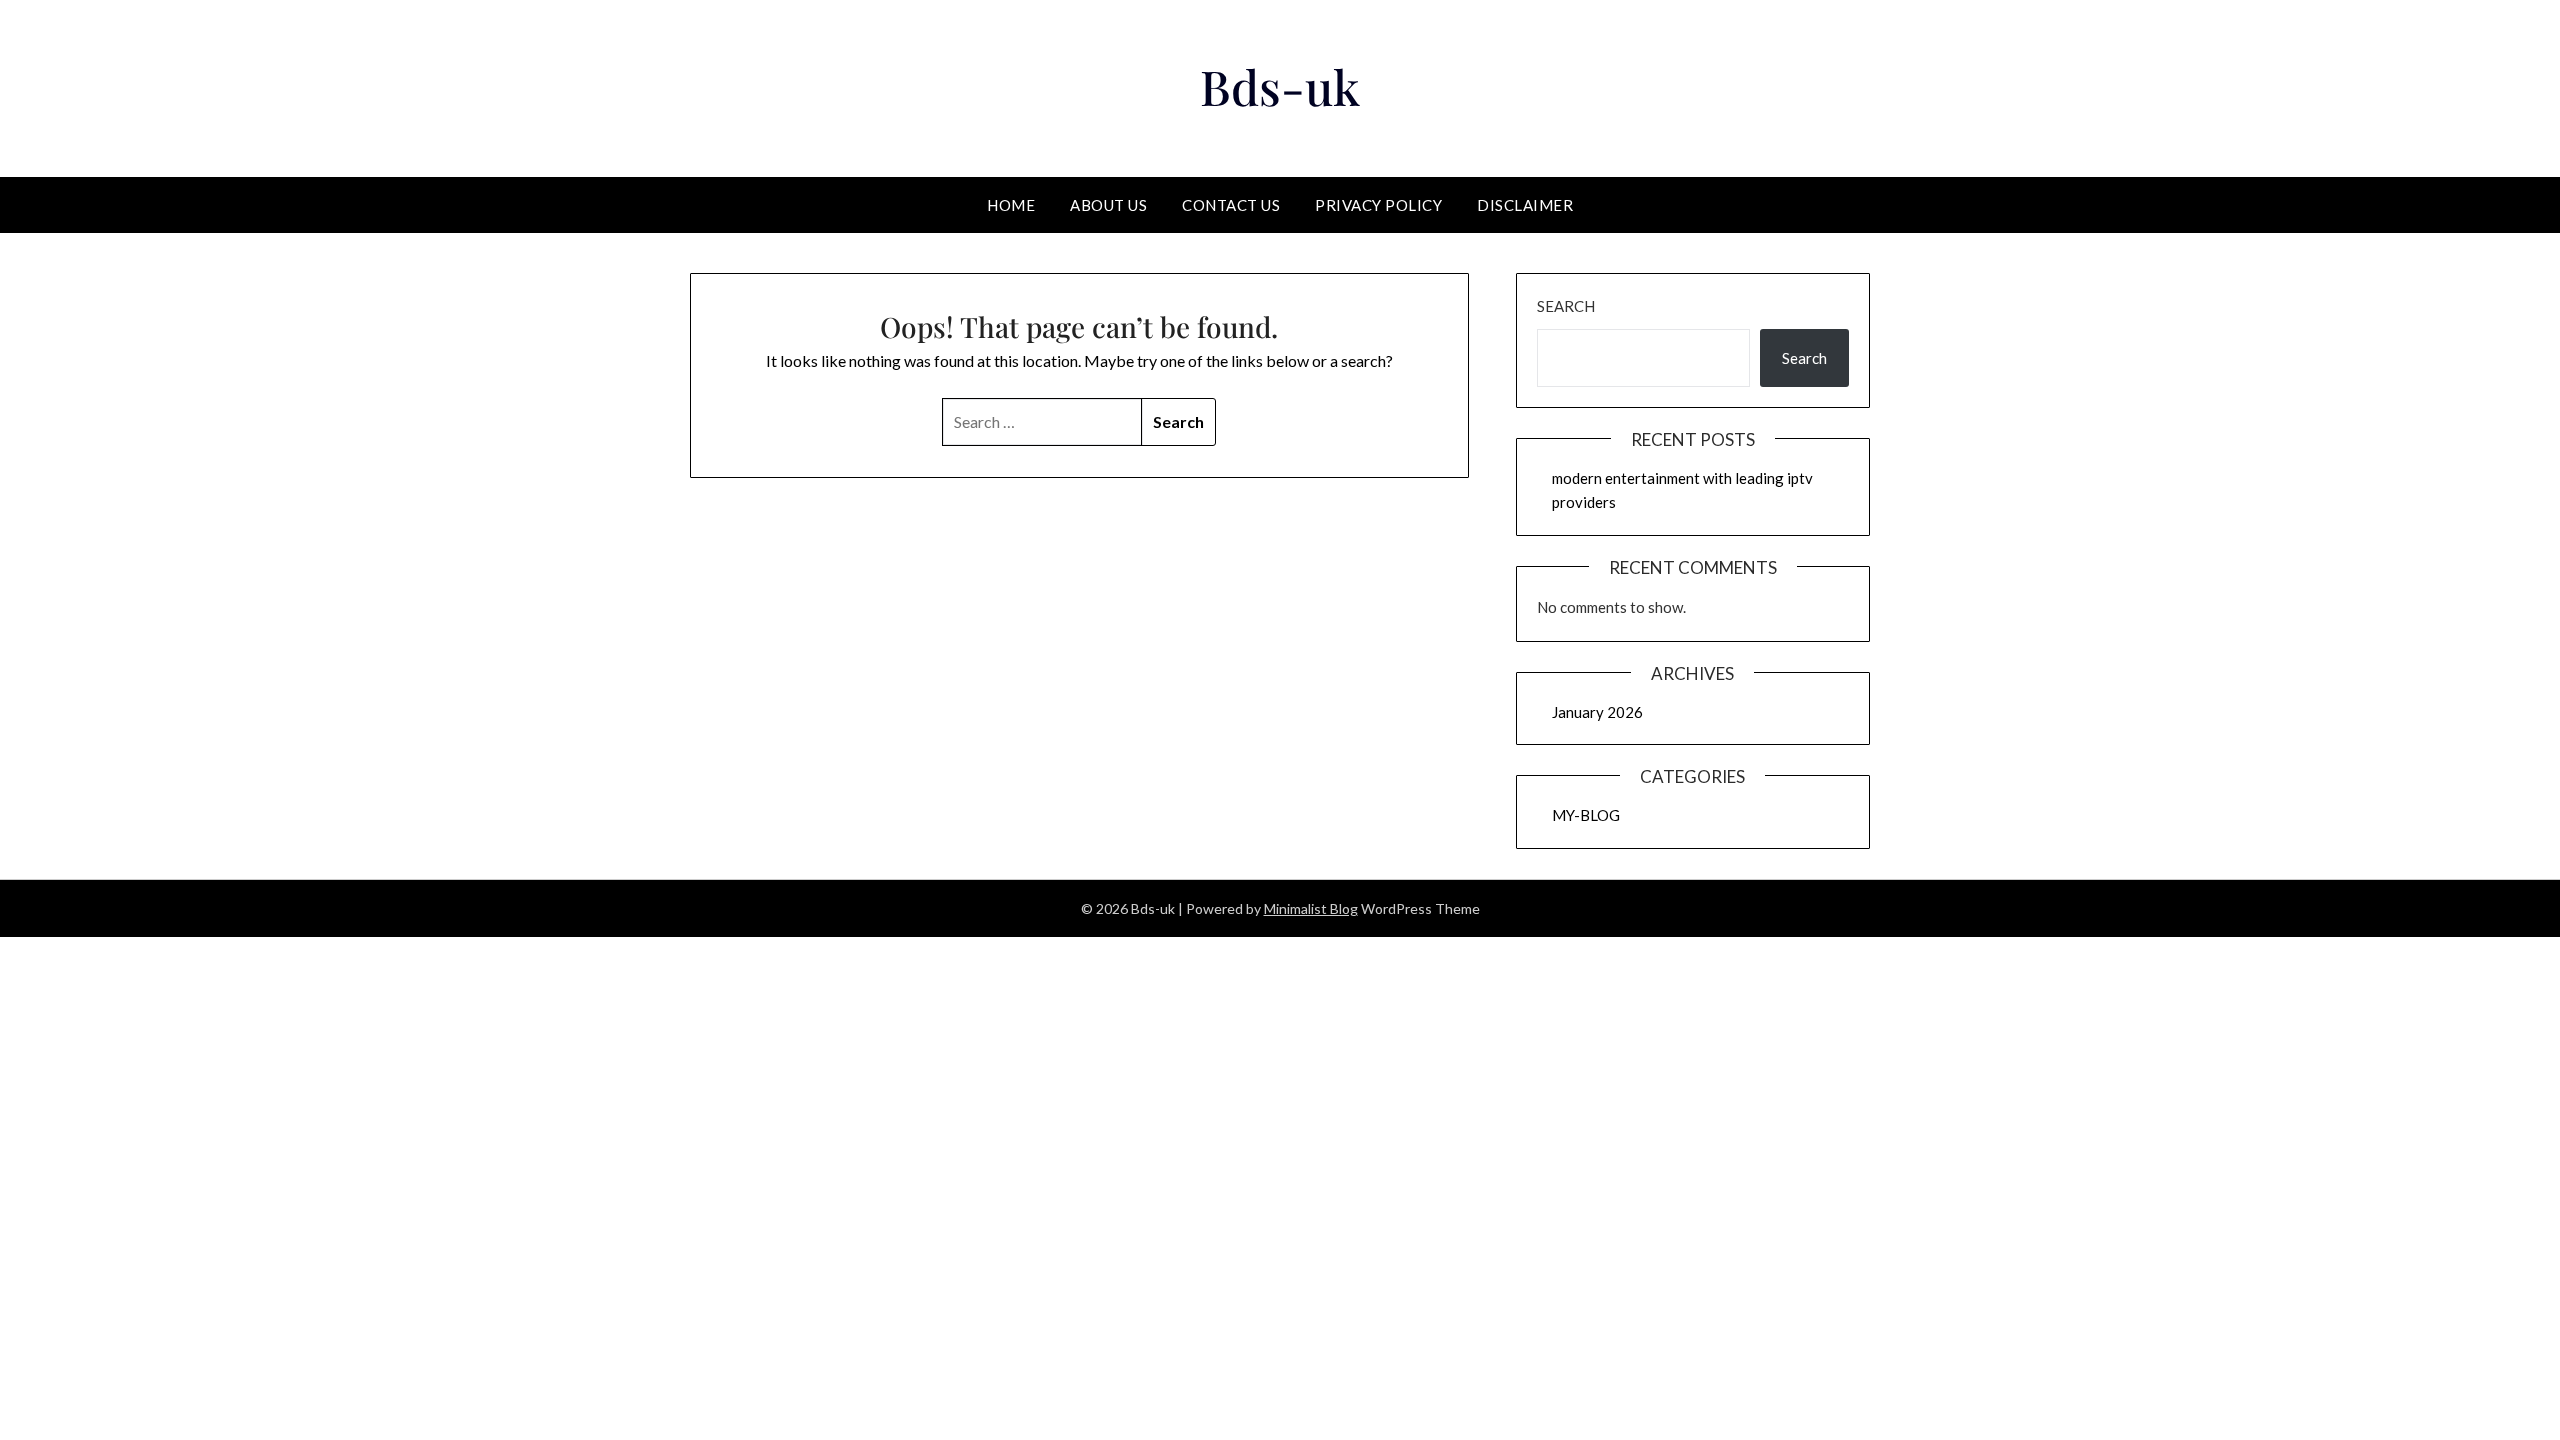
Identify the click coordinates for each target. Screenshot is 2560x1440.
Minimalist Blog (1311, 908)
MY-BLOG (1586, 815)
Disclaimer (1525, 205)
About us (1108, 205)
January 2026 (1597, 712)
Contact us (1231, 205)
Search (1566, 306)
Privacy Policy (1378, 205)
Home (1011, 205)
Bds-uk (1280, 86)
